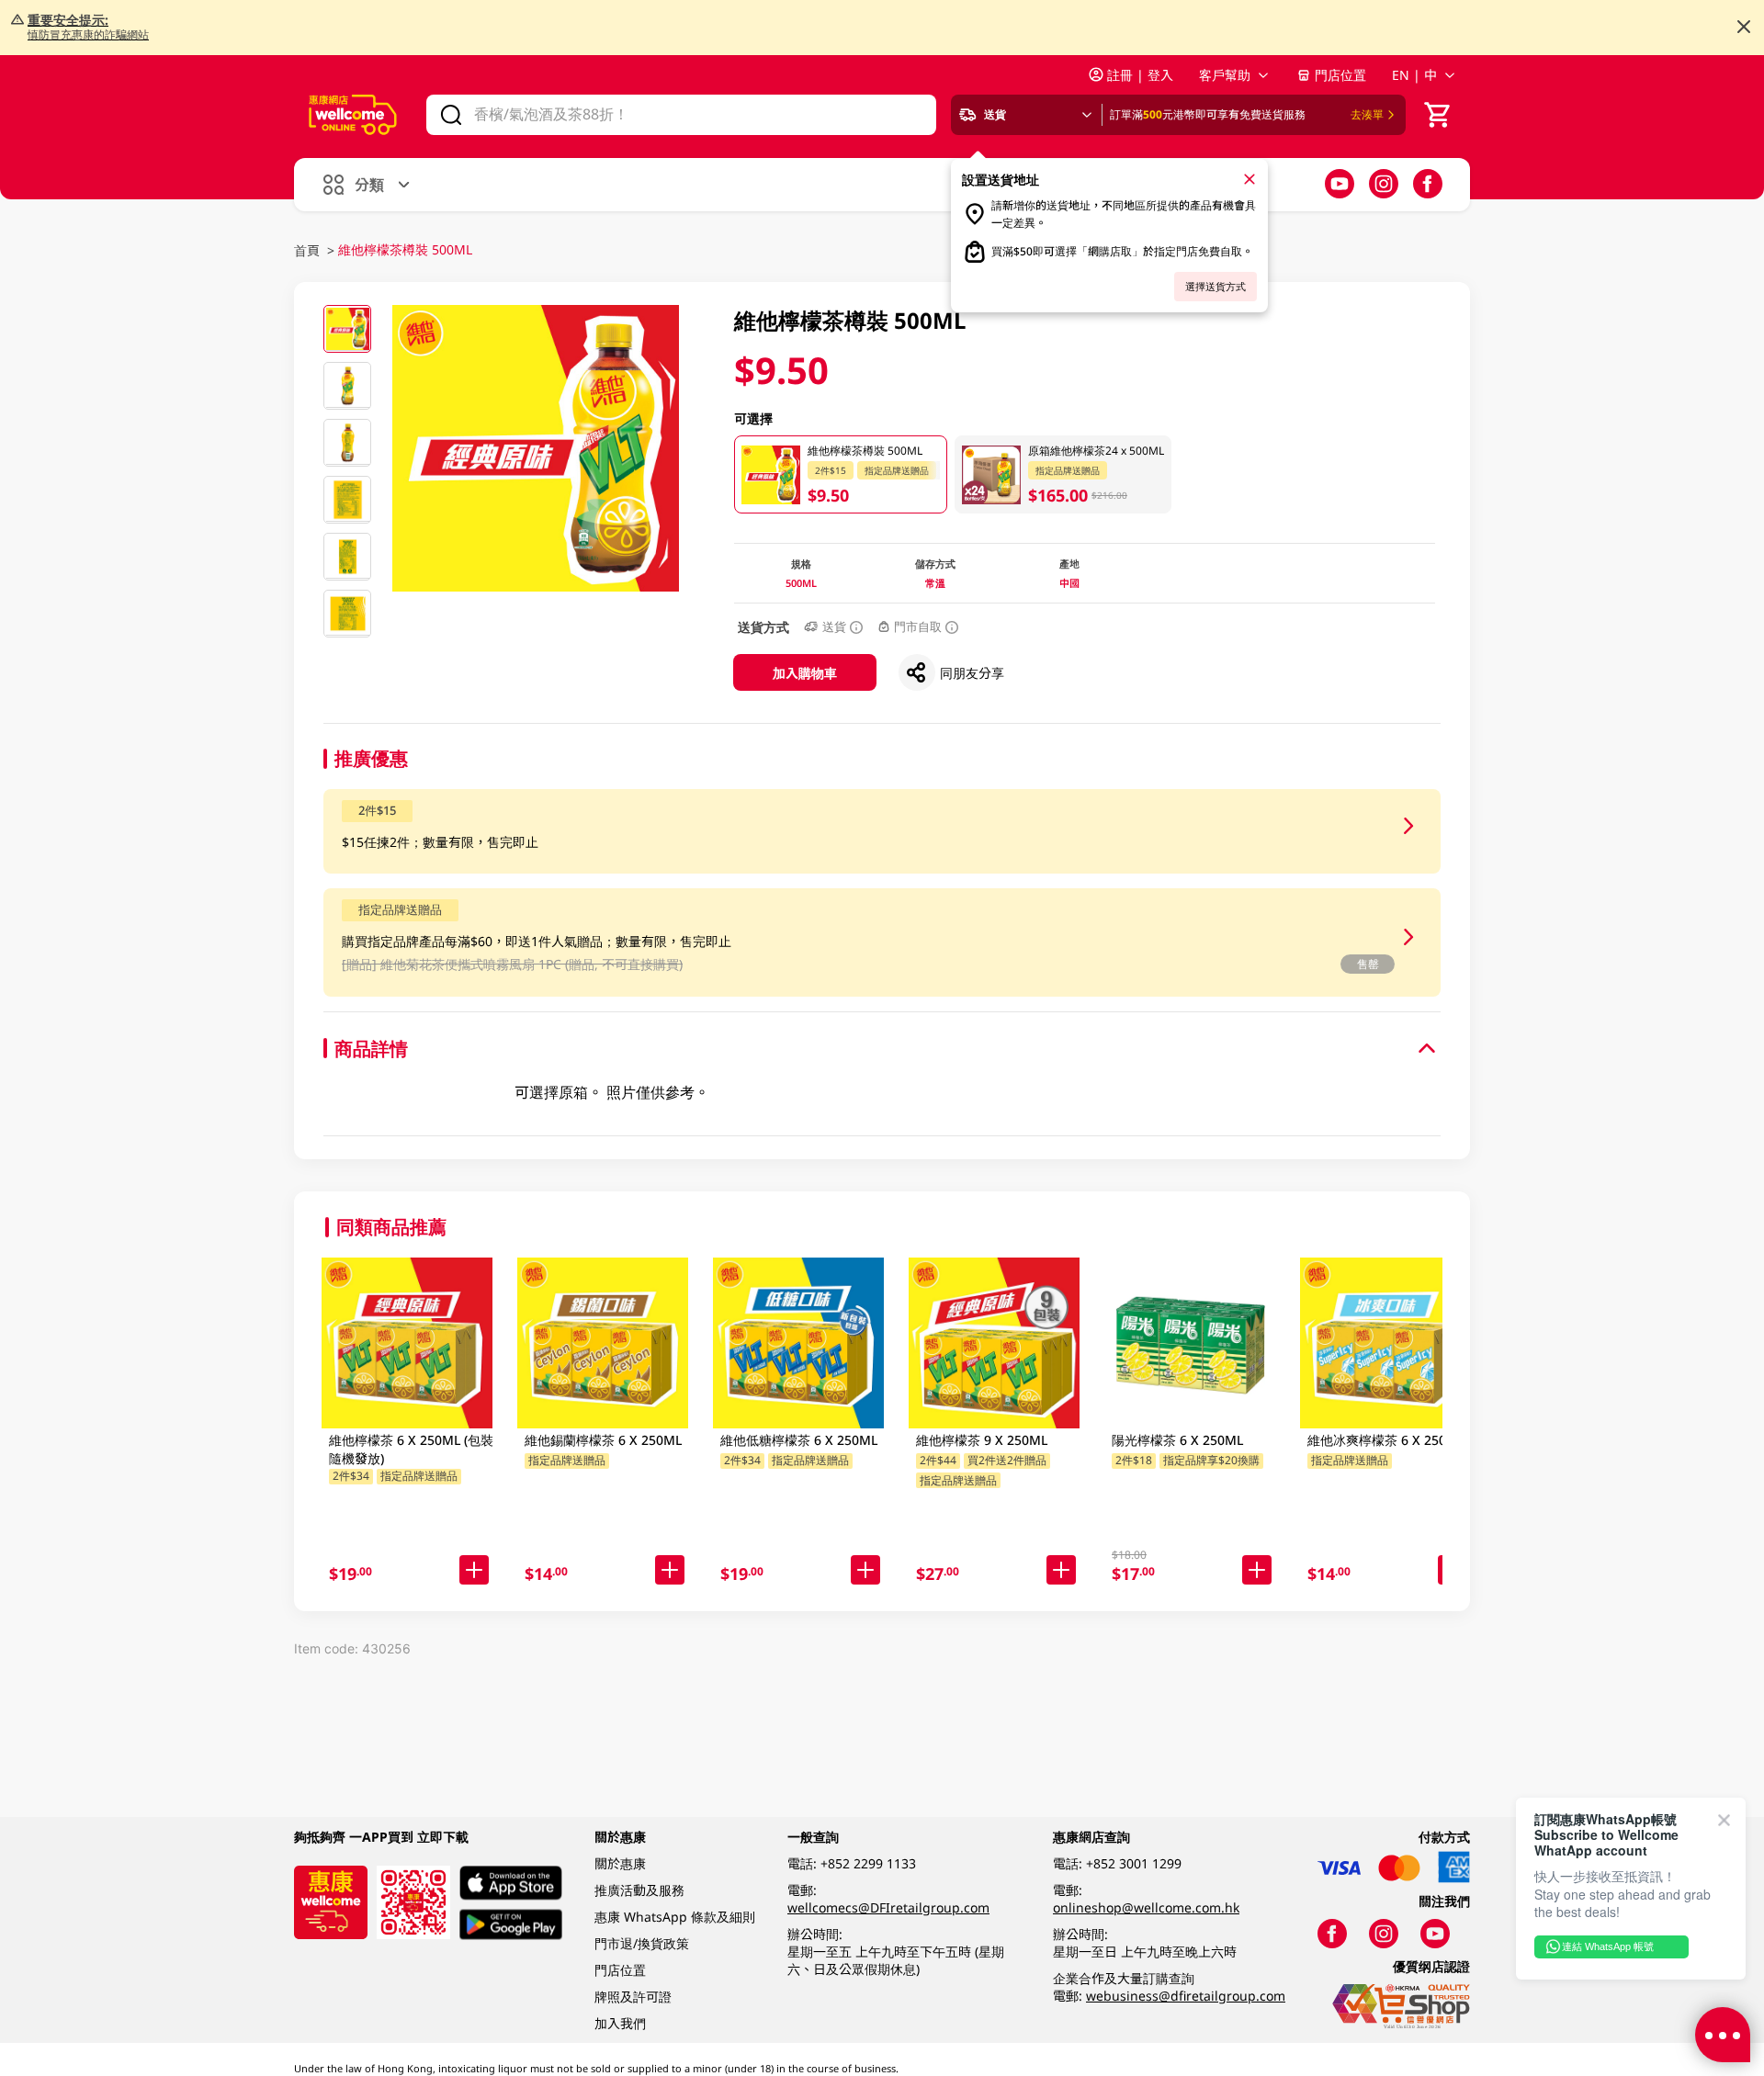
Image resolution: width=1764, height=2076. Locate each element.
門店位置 (1340, 75)
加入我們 (620, 2023)
